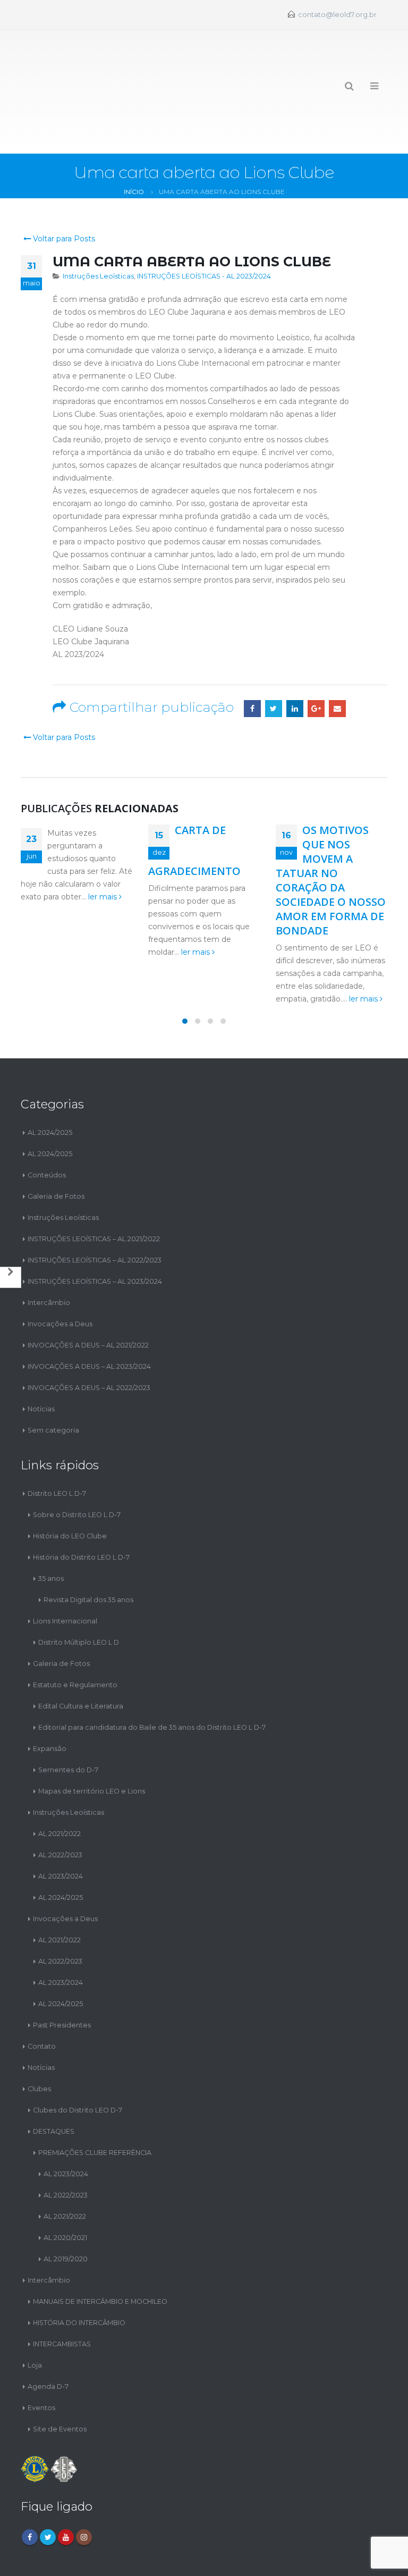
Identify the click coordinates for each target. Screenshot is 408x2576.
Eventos (41, 2360)
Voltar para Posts (63, 191)
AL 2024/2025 (50, 1085)
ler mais (104, 849)
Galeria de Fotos (56, 1149)
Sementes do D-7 (68, 1722)
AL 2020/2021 (65, 2190)
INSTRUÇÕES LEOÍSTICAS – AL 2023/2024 (95, 1234)
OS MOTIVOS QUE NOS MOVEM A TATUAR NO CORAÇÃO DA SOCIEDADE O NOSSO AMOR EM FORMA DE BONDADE (331, 833)
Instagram (84, 2490)
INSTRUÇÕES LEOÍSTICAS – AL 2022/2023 (95, 1213)
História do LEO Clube (70, 1488)
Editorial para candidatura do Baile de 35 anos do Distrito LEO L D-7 (152, 1680)
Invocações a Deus (60, 1277)
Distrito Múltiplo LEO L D (79, 1594)
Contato (42, 1998)
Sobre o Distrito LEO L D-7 (77, 1467)
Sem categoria (53, 1383)
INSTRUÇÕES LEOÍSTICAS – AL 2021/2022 (94, 1192)
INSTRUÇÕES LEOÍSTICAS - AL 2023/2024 (204, 229)
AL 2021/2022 (59, 1786)
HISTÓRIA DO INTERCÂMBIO (79, 2275)
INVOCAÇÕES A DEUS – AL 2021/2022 (88, 1298)
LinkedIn (295, 661)
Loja (35, 2317)
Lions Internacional (65, 1573)
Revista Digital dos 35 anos (88, 1552)
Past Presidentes (62, 1977)
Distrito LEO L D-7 (57, 1446)
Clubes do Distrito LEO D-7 (78, 2062)
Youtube (66, 2490)
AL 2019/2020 (66, 2211)
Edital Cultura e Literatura (81, 1658)
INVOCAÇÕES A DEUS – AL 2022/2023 (89, 1340)
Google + (316, 661)
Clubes (39, 2041)
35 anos (51, 1531)
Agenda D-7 (48, 2339)
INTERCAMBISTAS (62, 2296)
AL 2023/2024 (61, 1828)
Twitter (274, 661)
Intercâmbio (49, 1255)
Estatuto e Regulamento (75, 1637)
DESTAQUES (54, 2083)
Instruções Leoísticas (98, 229)
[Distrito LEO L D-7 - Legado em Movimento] (59, 68)
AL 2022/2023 (60, 1807)
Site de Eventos (60, 2381)
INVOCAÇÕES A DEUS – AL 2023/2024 (89, 1319)
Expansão (50, 1701)
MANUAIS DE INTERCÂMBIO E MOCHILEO (100, 2254)
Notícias (41, 1362)
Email (337, 661)
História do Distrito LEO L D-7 (81, 1509)
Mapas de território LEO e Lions (92, 1743)
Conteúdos (47, 1128)
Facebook (252, 661)
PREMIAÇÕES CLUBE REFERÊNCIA (95, 2105)
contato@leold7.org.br (337, 15)
